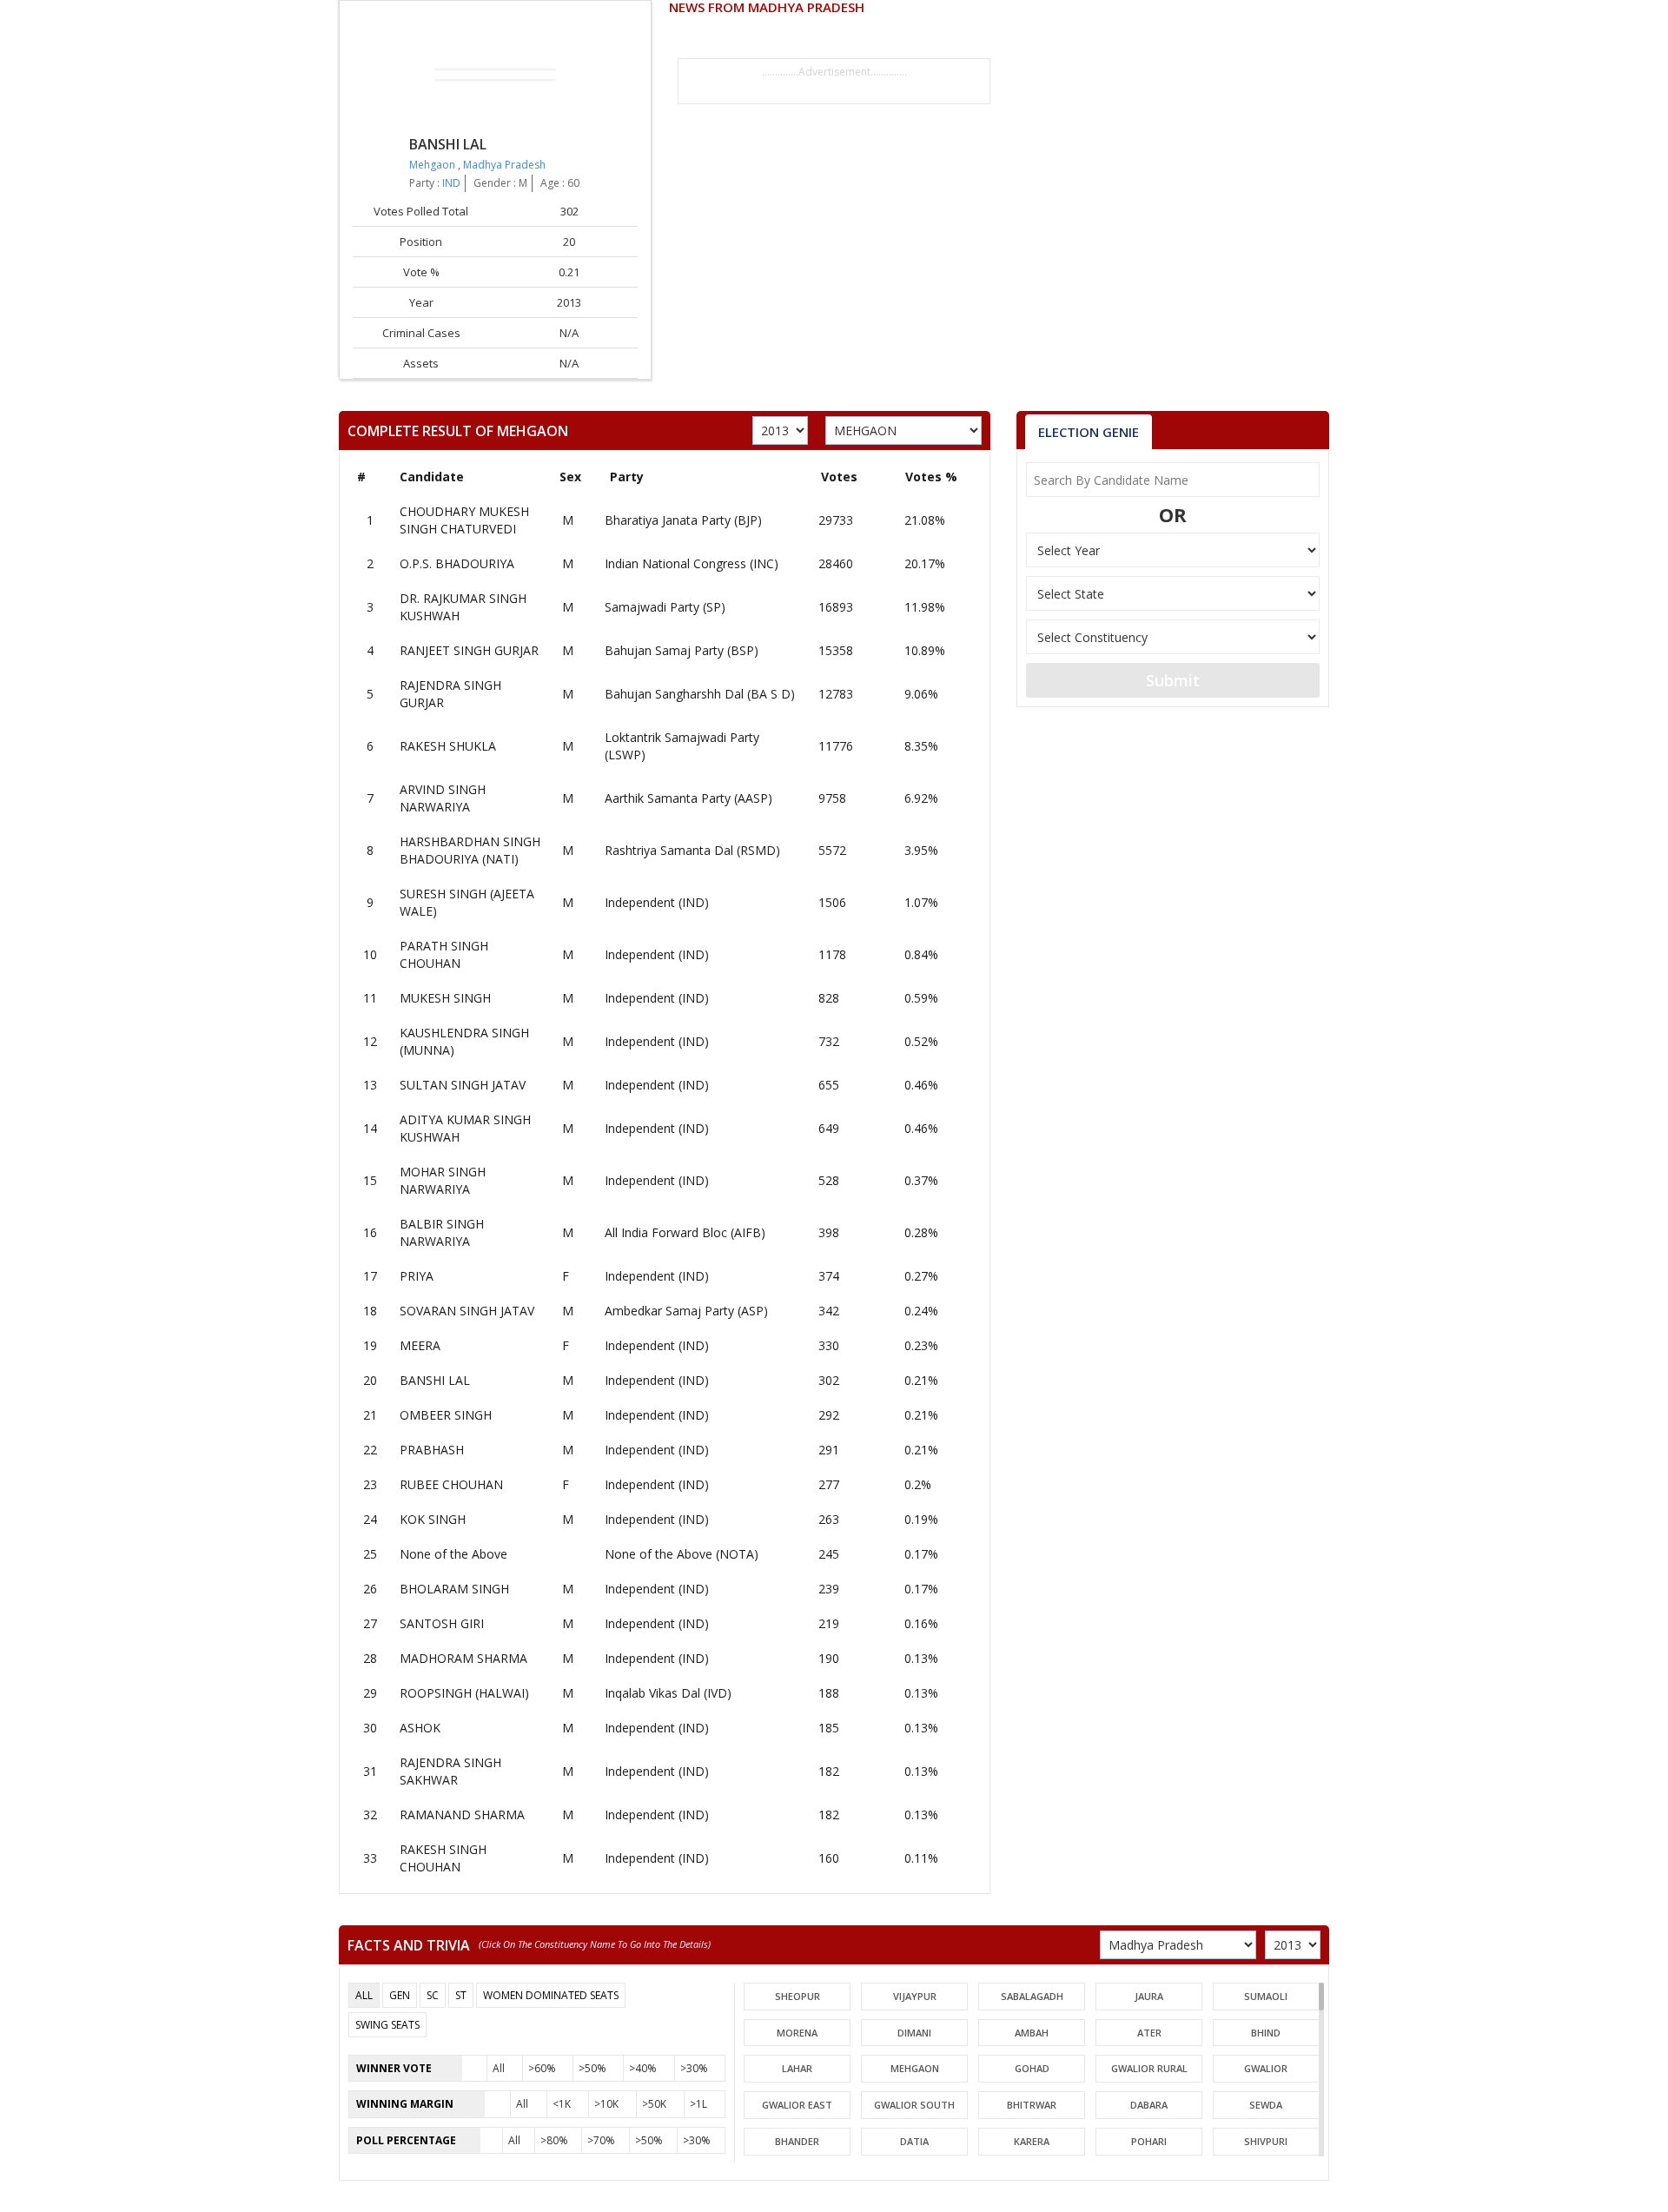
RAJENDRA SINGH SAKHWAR (450, 1771)
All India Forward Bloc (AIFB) (685, 1232)
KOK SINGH (433, 1519)
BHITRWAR (1032, 2105)
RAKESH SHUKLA (448, 746)
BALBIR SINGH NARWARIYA (442, 1232)
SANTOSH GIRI (442, 1623)
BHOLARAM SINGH (454, 1589)
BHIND (1266, 2033)
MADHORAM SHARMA (463, 1658)
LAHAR (797, 2068)
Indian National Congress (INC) (692, 563)
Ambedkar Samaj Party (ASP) (686, 1311)
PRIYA (417, 1276)
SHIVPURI (1266, 2141)
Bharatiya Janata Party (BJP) (683, 520)
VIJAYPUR (915, 1996)
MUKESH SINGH (445, 998)
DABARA (1149, 2105)
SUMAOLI (1266, 1996)
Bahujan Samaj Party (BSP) (682, 650)
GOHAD (1032, 2068)
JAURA (1149, 1996)
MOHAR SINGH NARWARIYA (443, 1180)
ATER (1149, 2033)
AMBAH (1032, 2033)
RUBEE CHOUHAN (451, 1484)
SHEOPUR (798, 1996)
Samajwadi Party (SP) (665, 607)
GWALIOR (1266, 2068)
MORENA (797, 2033)
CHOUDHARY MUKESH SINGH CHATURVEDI (464, 520)
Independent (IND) (657, 902)
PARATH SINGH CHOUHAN (444, 954)
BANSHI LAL (435, 1380)
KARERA (1032, 2141)
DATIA (914, 2141)
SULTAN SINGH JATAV (463, 1085)
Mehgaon (434, 165)
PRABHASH (432, 1450)
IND (451, 183)
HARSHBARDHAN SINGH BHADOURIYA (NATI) (470, 850)
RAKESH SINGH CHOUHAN (443, 1858)
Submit (1173, 680)
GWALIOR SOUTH (914, 2105)
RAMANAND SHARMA (462, 1815)
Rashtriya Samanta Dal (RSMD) (692, 850)
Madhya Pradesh (504, 165)
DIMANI (914, 2033)
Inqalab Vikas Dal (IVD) (668, 1693)
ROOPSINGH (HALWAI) (464, 1693)
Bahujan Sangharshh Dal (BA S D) (700, 694)
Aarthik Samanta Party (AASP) (688, 798)
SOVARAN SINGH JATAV (467, 1311)
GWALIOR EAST (797, 2105)
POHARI (1149, 2141)
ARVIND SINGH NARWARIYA (443, 798)
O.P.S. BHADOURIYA (457, 563)
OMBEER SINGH (446, 1415)
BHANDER (797, 2141)
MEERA (420, 1345)
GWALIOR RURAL (1149, 2068)
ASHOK (420, 1728)
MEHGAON (915, 2068)
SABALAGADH (1032, 1996)
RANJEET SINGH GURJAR (469, 650)
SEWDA (1266, 2105)
